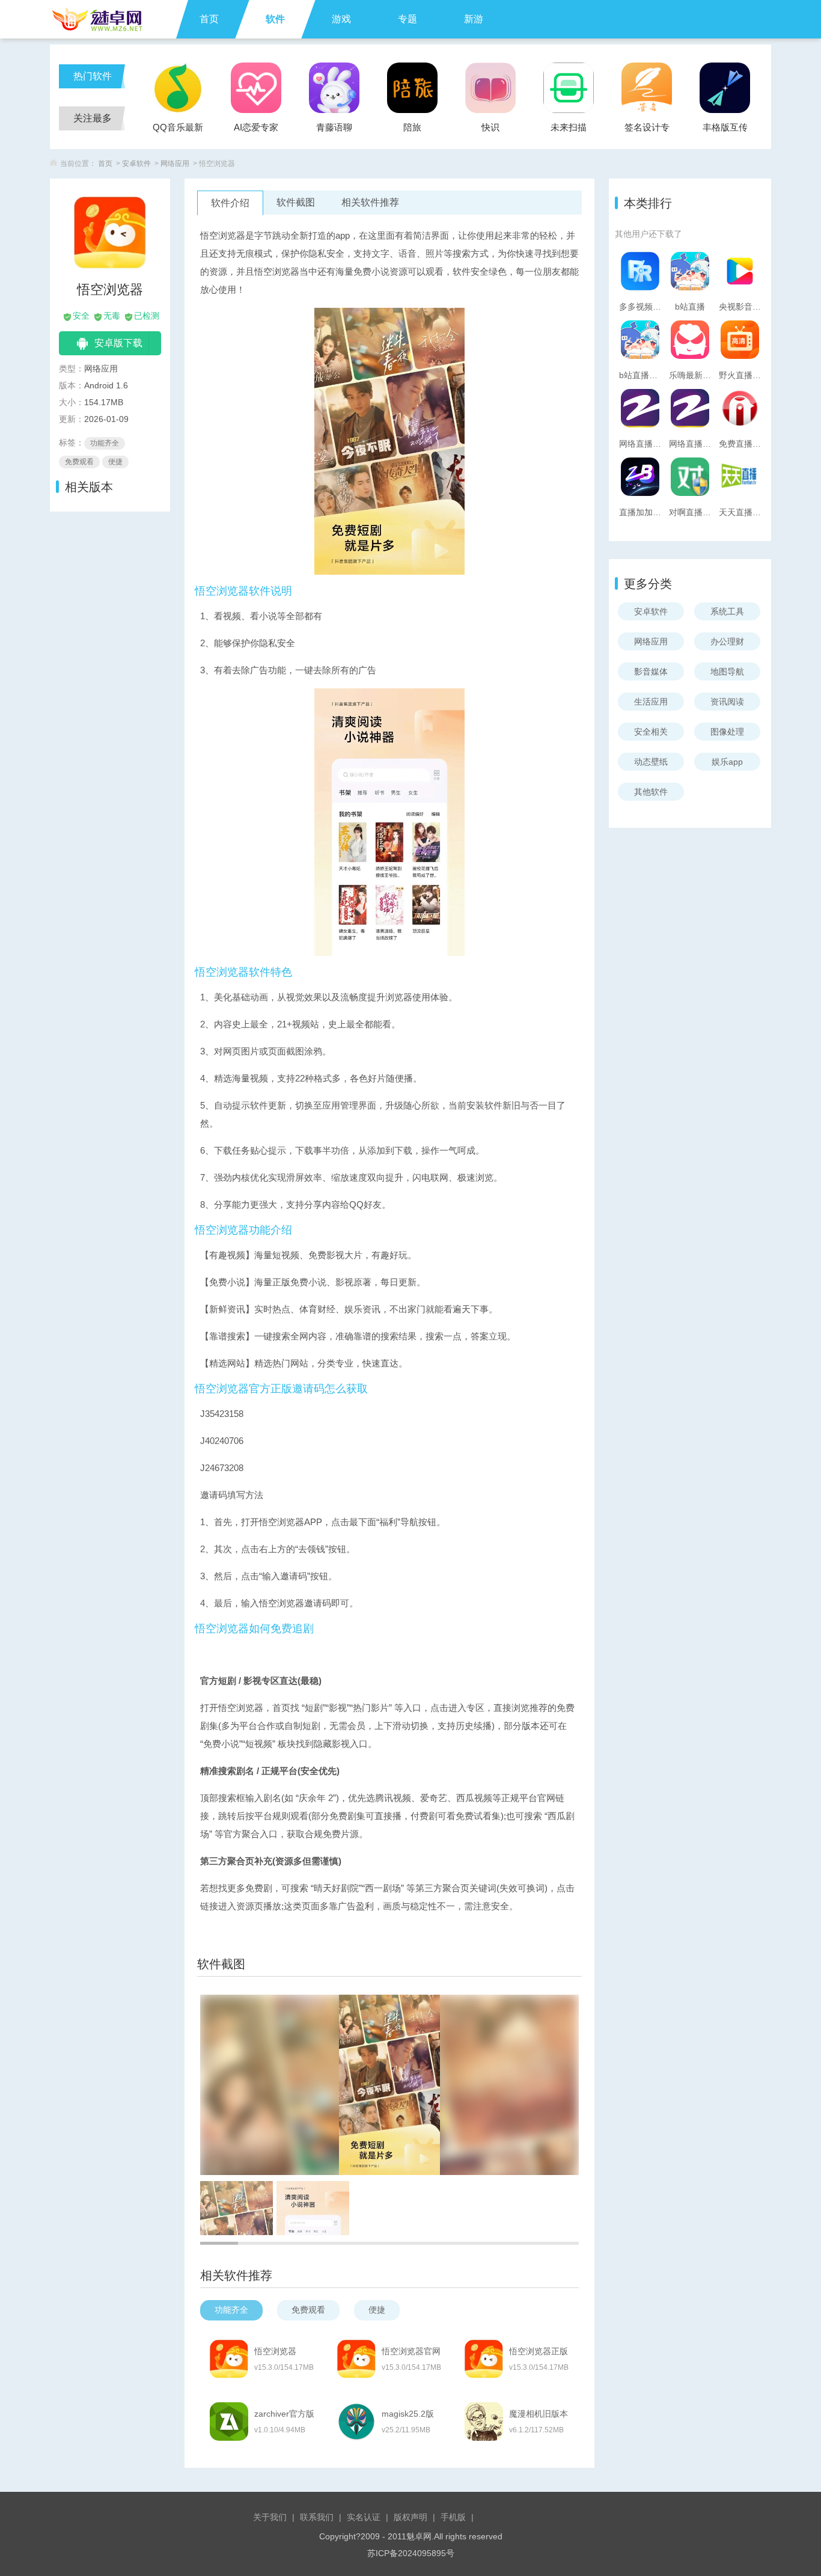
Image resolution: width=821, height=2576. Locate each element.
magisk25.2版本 (408, 2414)
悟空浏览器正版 (539, 2351)
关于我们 (270, 2517)
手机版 (453, 2517)
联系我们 (317, 2517)
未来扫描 (569, 127)
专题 (407, 19)
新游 (474, 19)
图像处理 (727, 732)
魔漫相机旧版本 (539, 2414)
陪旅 (412, 127)
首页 (209, 19)
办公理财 (727, 641)
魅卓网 (419, 2536)
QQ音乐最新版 (178, 131)
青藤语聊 (334, 127)
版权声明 (410, 2517)
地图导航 (727, 672)
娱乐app (727, 762)
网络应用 (175, 164)
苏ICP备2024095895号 (411, 2553)
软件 (275, 19)
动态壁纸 (651, 762)
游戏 (341, 19)
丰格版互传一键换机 (725, 131)
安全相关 (651, 732)
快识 (490, 127)
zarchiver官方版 (284, 2414)
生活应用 (651, 702)
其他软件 (651, 792)
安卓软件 (136, 164)
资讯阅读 (727, 702)
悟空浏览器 (275, 2351)
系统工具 (727, 611)
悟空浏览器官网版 (411, 2352)
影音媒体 (651, 672)
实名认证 (364, 2517)
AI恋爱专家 (256, 127)
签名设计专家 (647, 131)
